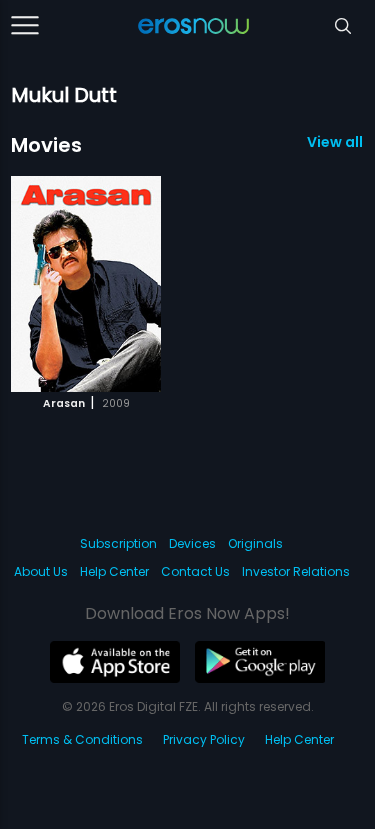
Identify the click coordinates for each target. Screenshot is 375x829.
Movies (46, 145)
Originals (255, 543)
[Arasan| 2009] (86, 284)
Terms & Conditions (82, 739)
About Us (41, 571)
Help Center (114, 571)
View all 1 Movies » (335, 142)
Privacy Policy (204, 739)
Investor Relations (296, 571)
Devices (192, 543)
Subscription (118, 543)
